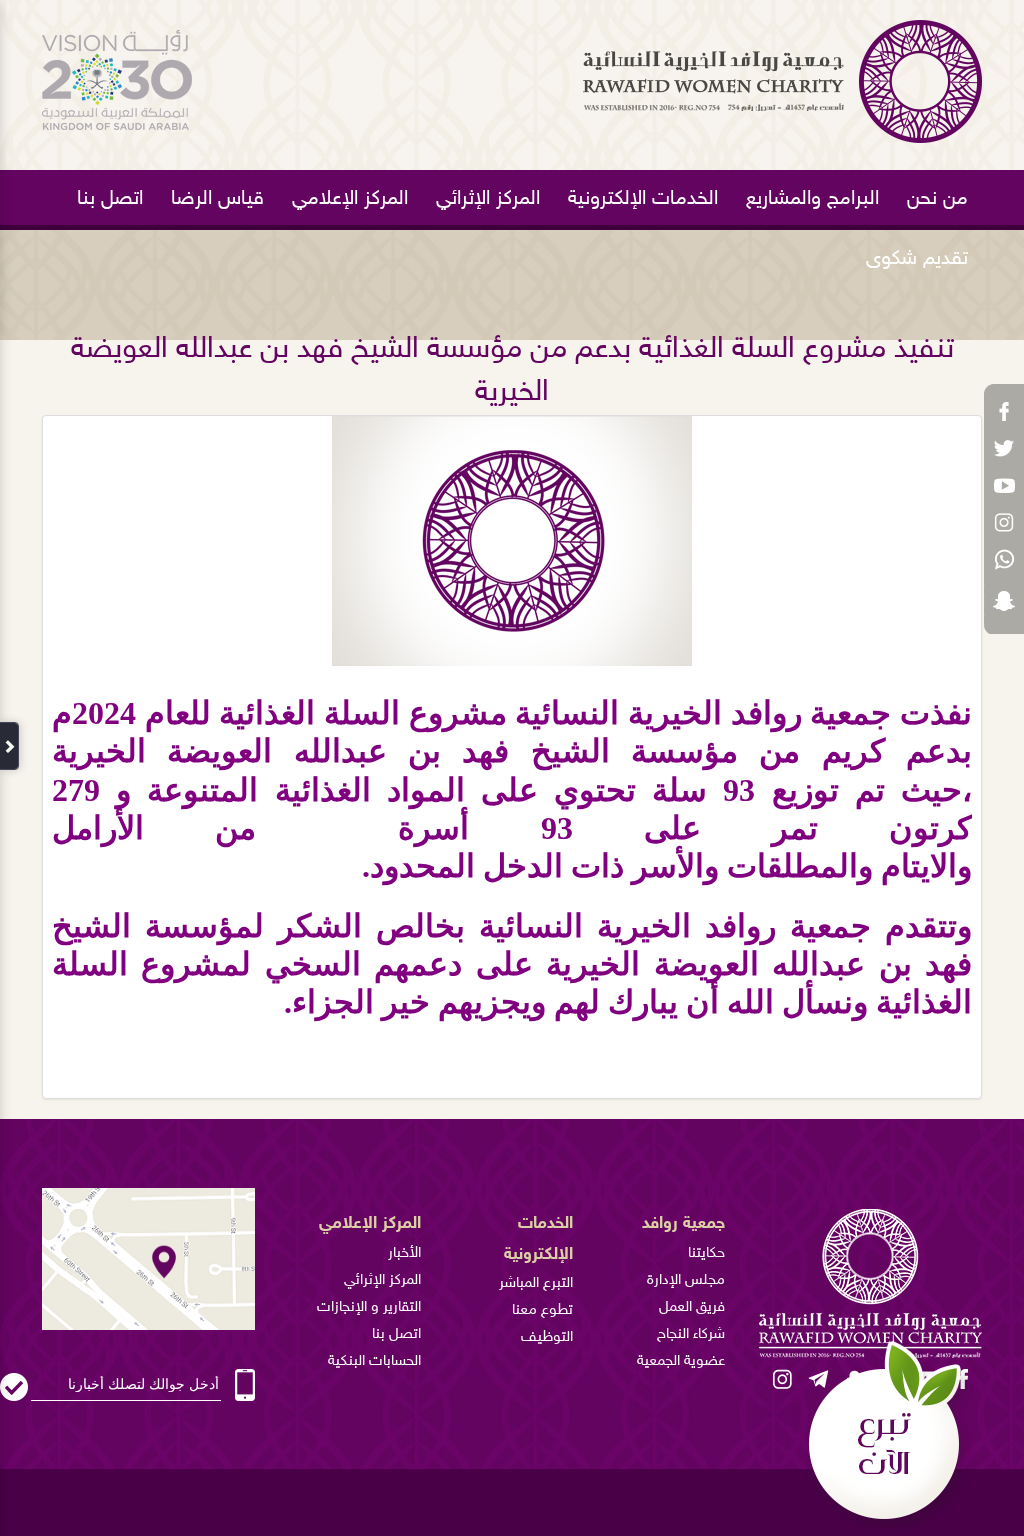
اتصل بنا (110, 199)
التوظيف (547, 1337)
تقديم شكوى (917, 259)
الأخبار (404, 1253)
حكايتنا (706, 1253)
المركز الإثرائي (488, 199)
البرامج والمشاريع (812, 199)
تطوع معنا (542, 1310)
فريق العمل (692, 1307)
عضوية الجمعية (681, 1361)
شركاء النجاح (691, 1334)
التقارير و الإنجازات (369, 1307)
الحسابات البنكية (374, 1361)
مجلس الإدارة (686, 1280)
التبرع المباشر (536, 1283)
